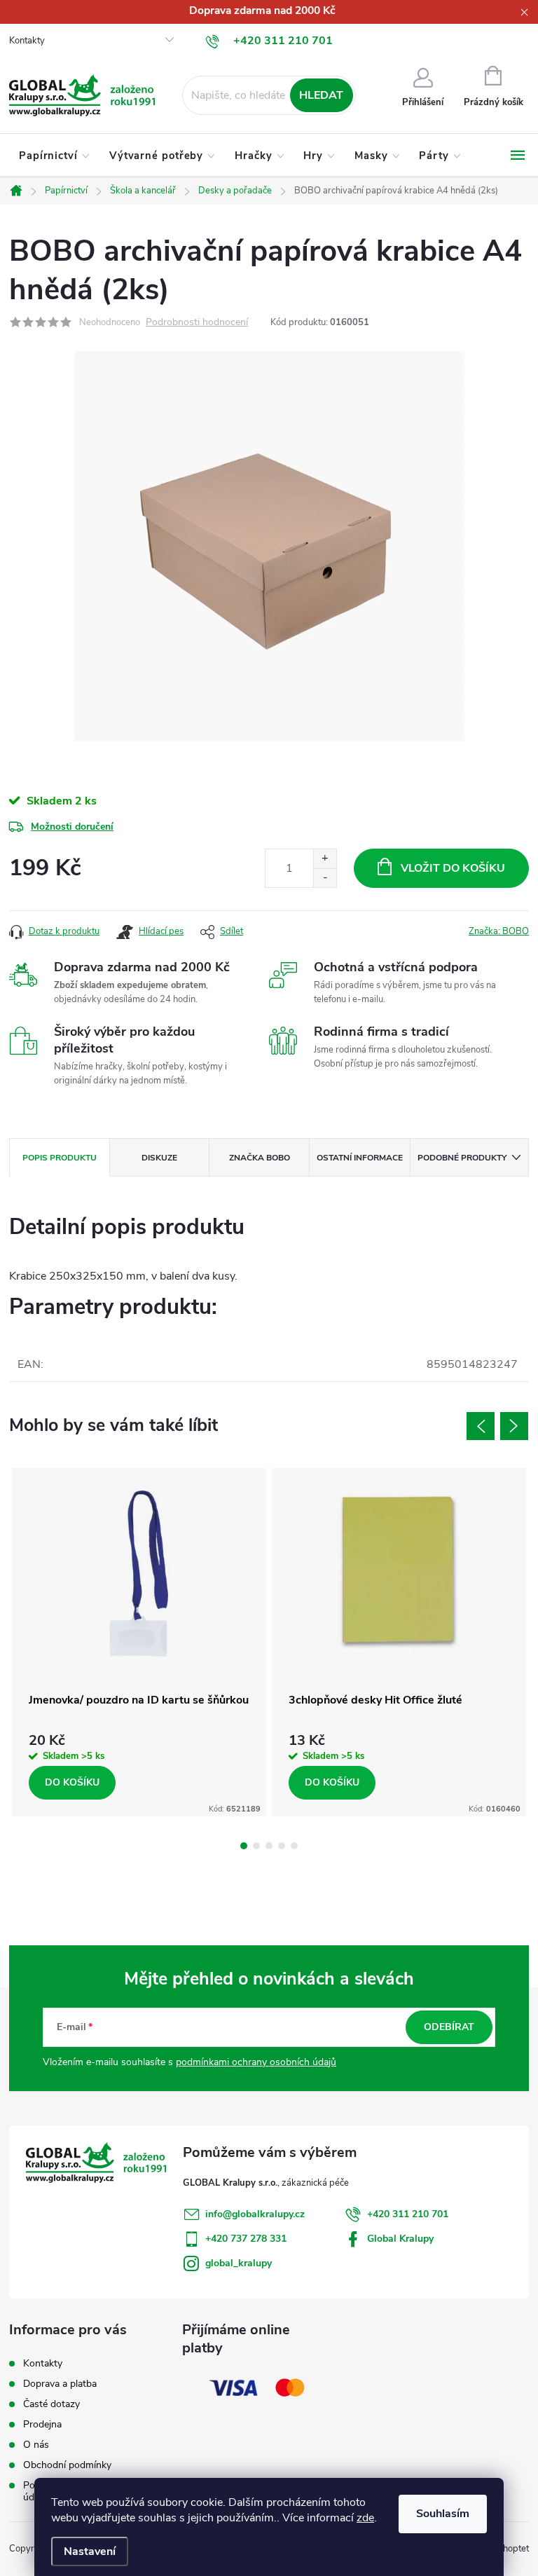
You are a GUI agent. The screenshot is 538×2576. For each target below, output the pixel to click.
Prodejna (42, 2424)
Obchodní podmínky (67, 2465)
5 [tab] (294, 1846)
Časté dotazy (51, 2404)
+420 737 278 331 (246, 2239)
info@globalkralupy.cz (255, 2214)
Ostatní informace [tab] (360, 1158)
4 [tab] (282, 1846)
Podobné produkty (462, 1158)
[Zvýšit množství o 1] (325, 859)
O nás (36, 2445)
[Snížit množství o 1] (325, 878)
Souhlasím (443, 2514)
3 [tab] (269, 1846)
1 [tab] (244, 1846)
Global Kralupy (400, 2239)
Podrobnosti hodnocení (197, 323)
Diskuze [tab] (159, 1158)
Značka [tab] (260, 1158)
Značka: (499, 931)
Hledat (321, 95)
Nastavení (90, 2551)
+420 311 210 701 (408, 2214)
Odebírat (449, 2027)
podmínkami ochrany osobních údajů (256, 2062)
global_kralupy (239, 2263)
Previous (481, 1426)
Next (514, 1426)
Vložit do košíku (453, 868)
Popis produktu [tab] (60, 1158)
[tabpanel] (139, 1642)
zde (365, 2518)
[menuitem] (54, 156)
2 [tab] (256, 1846)
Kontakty (27, 41)
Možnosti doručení (72, 827)
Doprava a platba (60, 2384)
